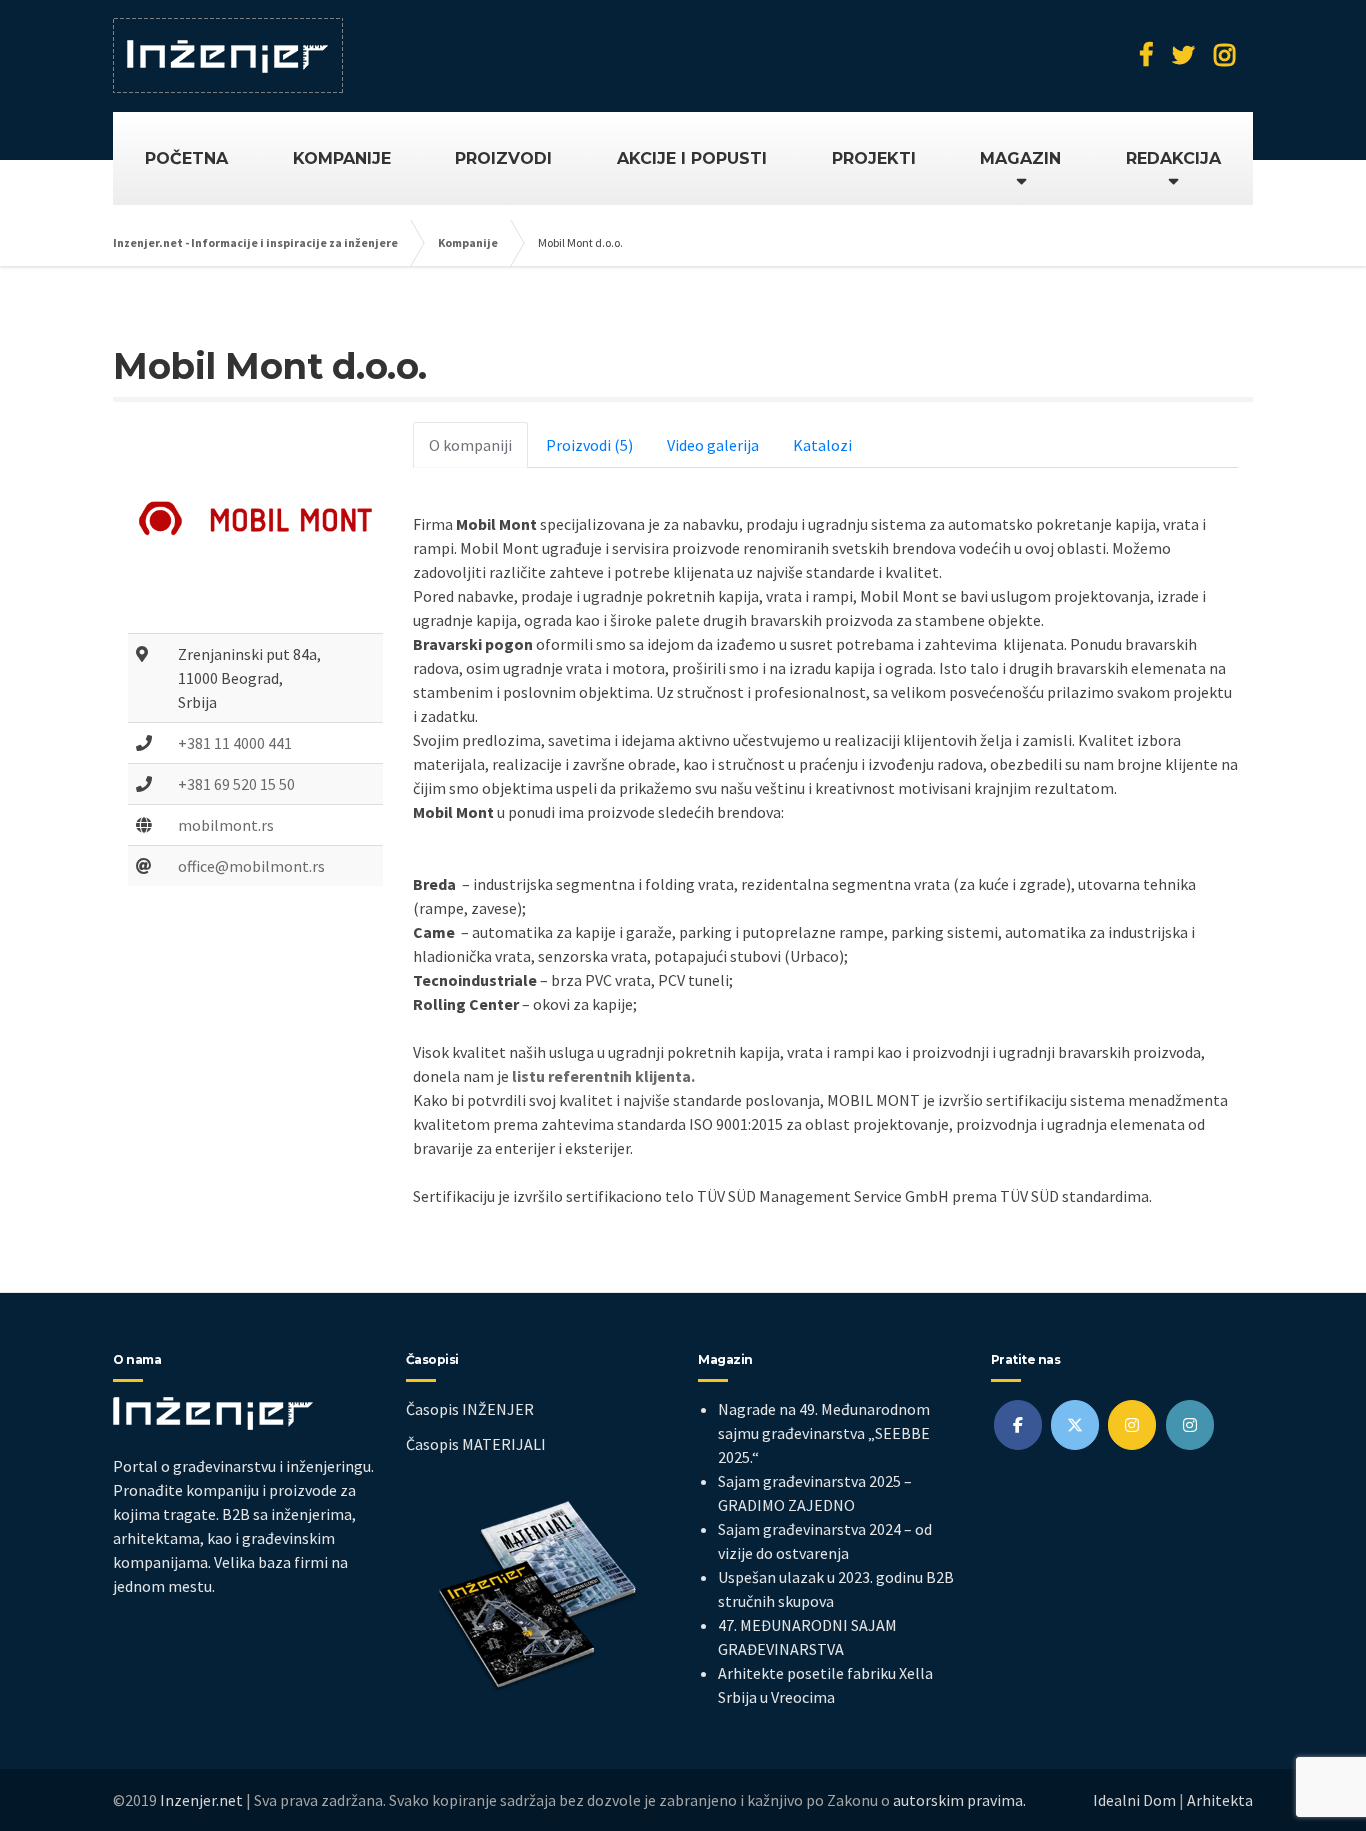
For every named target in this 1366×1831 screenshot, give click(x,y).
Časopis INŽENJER (470, 1409)
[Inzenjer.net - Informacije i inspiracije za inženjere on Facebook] (1018, 1425)
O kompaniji (470, 445)
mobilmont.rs (226, 825)
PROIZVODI (503, 158)
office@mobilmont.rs (251, 866)
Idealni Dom (1134, 1800)
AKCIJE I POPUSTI (692, 158)
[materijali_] (1190, 1425)
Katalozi (822, 445)
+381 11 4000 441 (235, 743)
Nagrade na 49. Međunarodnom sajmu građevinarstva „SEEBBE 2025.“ (824, 1433)
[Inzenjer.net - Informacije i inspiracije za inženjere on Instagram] (1132, 1425)
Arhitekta (1220, 1800)
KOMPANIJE (342, 158)
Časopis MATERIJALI (476, 1444)
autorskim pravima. (959, 1800)
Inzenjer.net (201, 1800)
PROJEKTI (874, 158)
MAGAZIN (1020, 158)
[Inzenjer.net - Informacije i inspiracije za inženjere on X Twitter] (1075, 1425)
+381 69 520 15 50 (236, 784)
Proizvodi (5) (589, 445)
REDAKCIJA (1173, 158)
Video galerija (713, 445)
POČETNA (186, 158)
